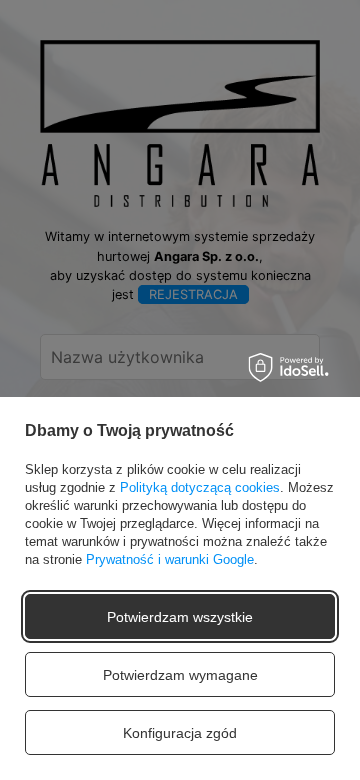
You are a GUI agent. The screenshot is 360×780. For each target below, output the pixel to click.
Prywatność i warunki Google (170, 559)
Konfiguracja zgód (180, 733)
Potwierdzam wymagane (180, 675)
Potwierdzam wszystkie (180, 617)
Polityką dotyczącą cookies (200, 487)
